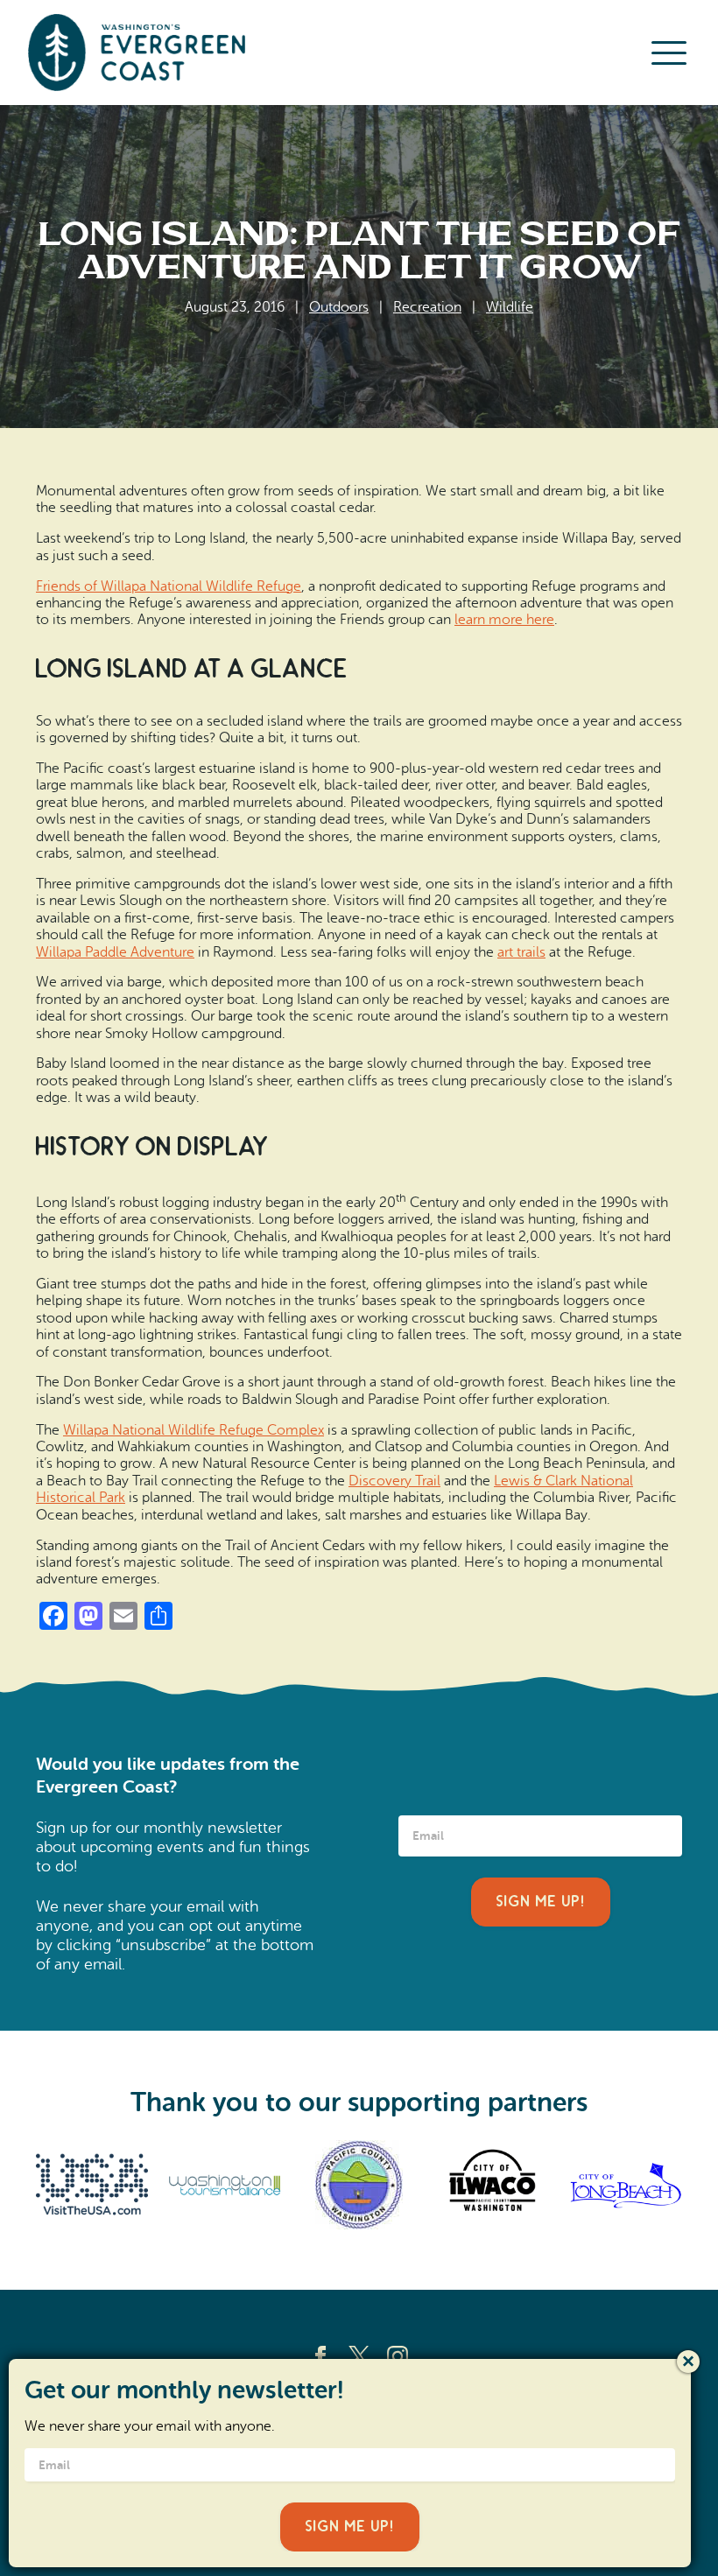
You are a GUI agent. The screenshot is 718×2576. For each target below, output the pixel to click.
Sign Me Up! (541, 1902)
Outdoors (339, 307)
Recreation (427, 307)
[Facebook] (320, 2356)
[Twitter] (359, 2356)
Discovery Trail (394, 1481)
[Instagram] (398, 2356)
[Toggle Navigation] (669, 53)
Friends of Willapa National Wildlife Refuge (169, 586)
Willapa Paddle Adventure (115, 952)
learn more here (504, 620)
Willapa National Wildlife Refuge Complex (194, 1430)
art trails (521, 952)
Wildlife (510, 307)
